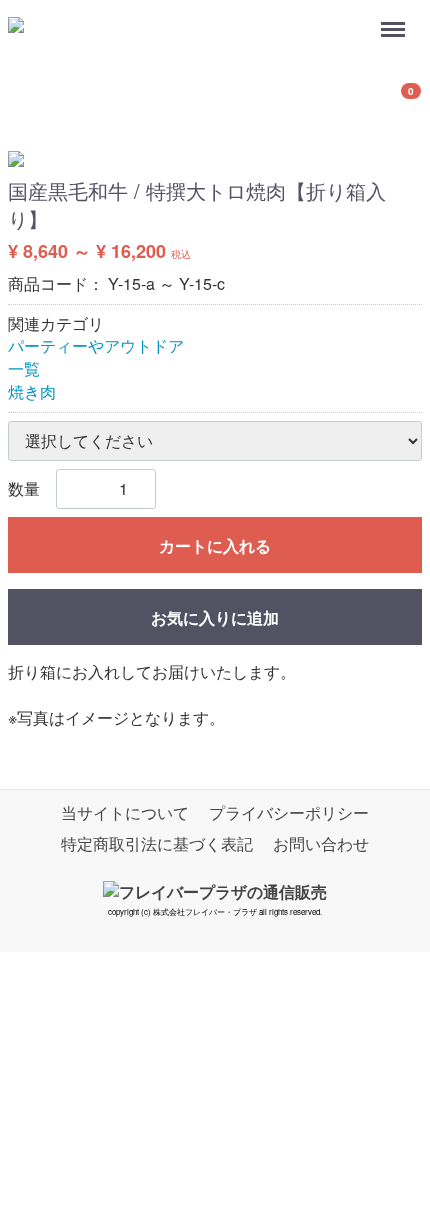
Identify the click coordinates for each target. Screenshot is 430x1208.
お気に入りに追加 (215, 617)
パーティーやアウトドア (96, 346)
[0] (33, 100)
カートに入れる (215, 545)
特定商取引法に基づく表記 (157, 843)
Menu (395, 19)
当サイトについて (125, 812)
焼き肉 (32, 392)
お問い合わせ (321, 843)
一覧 (24, 369)
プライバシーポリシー (289, 812)
